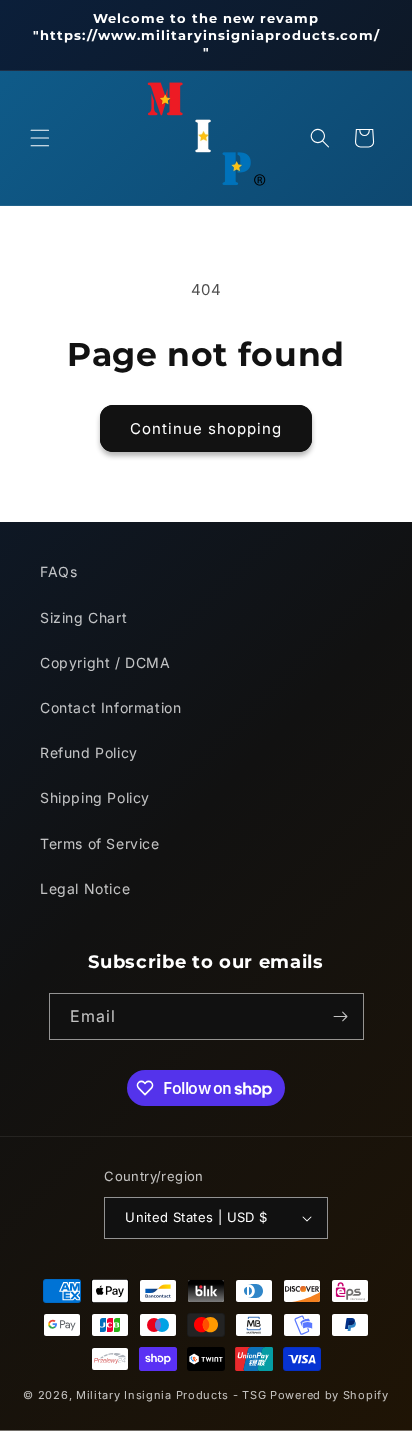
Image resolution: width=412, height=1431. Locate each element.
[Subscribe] (341, 1016)
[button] (40, 138)
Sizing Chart (83, 617)
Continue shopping (206, 428)
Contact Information (110, 707)
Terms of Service (100, 843)
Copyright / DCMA (105, 662)
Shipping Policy (95, 797)
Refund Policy (89, 752)
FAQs (58, 571)
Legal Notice (85, 888)
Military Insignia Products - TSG (171, 1395)
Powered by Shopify (329, 1395)
